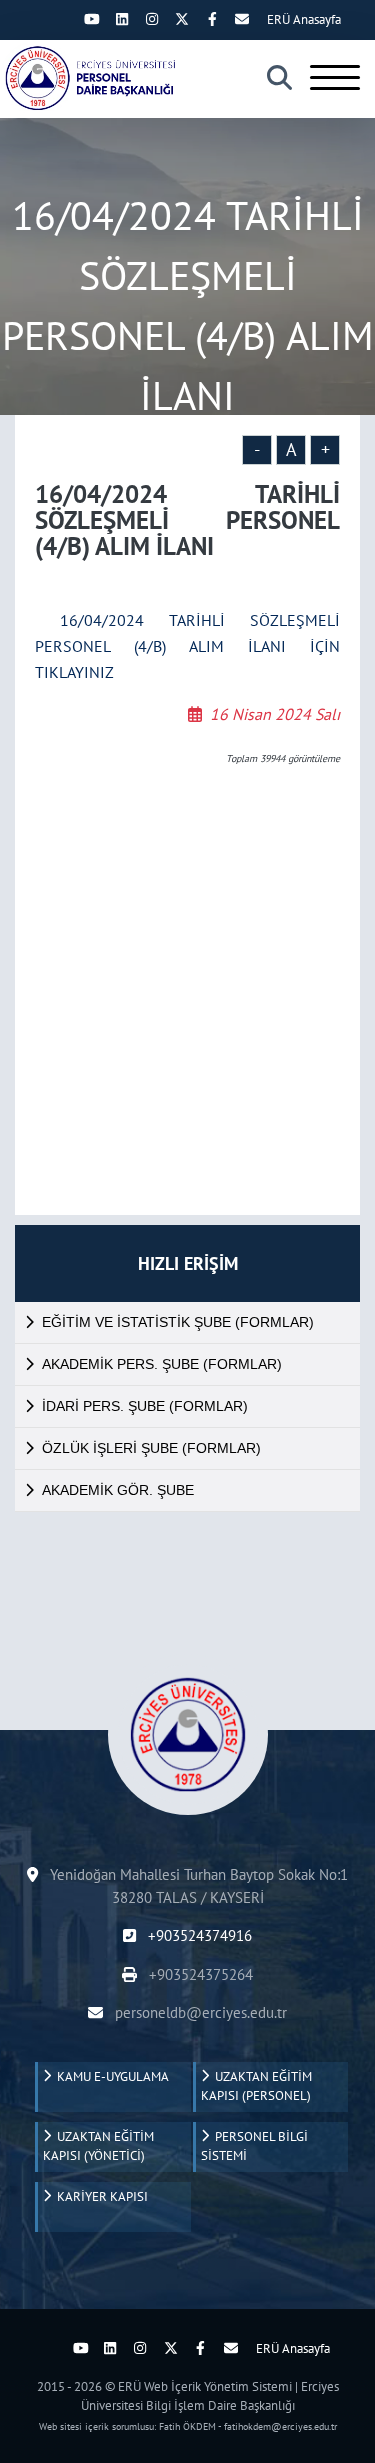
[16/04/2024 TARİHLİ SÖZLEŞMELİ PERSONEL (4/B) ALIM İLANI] (95, 78)
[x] (182, 19)
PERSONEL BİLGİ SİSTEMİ (254, 2146)
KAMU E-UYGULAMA (110, 2076)
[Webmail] (242, 19)
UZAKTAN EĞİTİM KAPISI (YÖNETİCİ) (98, 2146)
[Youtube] (92, 19)
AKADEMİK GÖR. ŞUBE (118, 1490)
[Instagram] (152, 19)
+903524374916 (198, 1935)
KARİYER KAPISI (99, 2196)
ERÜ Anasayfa (304, 19)
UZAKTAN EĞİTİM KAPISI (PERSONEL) (256, 2086)
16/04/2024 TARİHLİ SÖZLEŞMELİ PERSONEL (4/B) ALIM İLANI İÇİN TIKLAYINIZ (187, 646)
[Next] (62, 19)
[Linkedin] (122, 19)
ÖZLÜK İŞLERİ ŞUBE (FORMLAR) (151, 1448)
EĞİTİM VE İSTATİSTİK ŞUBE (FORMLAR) (178, 1322)
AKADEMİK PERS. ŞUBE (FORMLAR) (162, 1364)
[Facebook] (212, 19)
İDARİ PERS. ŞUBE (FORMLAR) (145, 1406)
